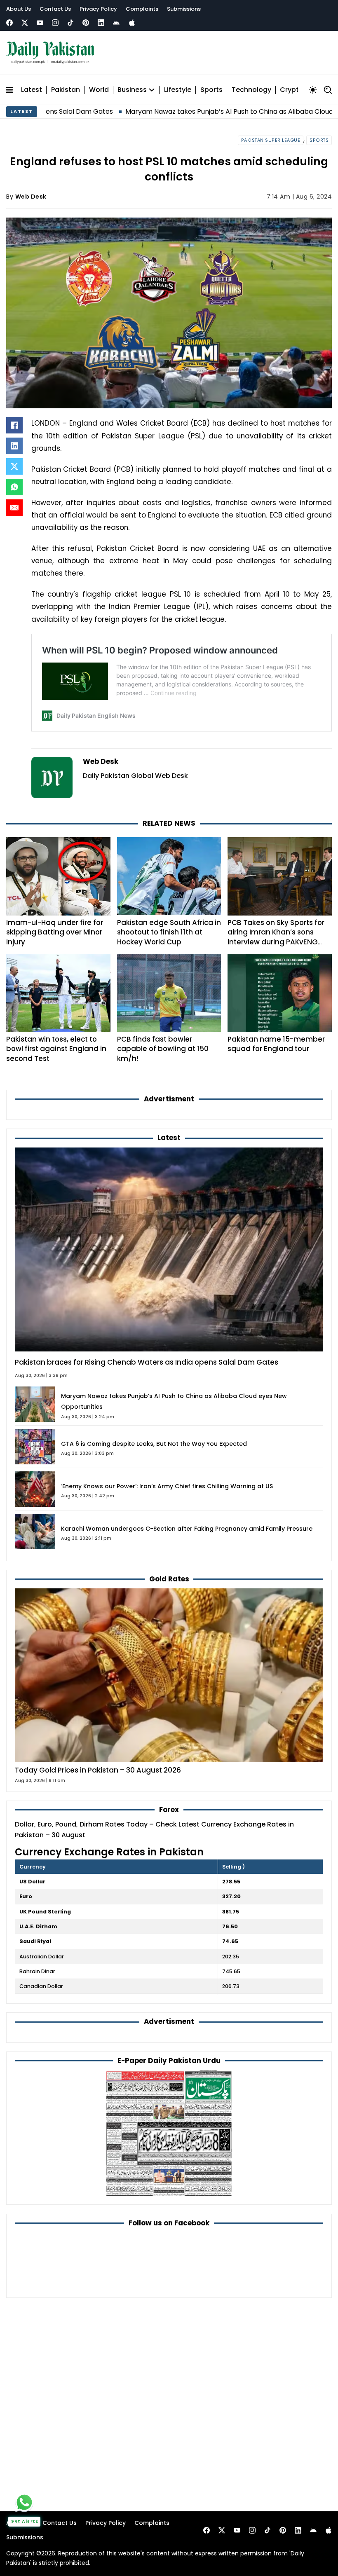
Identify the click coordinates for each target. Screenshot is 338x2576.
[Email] (14, 508)
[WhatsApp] (14, 487)
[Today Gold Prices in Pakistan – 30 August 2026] (169, 1675)
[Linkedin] (101, 23)
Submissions (184, 9)
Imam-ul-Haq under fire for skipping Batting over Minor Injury (55, 932)
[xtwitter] (25, 23)
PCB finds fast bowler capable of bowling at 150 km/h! (163, 1049)
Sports (211, 90)
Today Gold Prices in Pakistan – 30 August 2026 (98, 1770)
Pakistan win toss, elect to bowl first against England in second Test (56, 1049)
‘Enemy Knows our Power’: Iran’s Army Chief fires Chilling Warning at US (167, 1486)
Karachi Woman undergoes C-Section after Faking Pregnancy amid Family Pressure (187, 1529)
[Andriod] (116, 23)
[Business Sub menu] (152, 90)
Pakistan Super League (271, 140)
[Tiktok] (70, 23)
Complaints (142, 9)
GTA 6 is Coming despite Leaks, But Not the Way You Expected (154, 1444)
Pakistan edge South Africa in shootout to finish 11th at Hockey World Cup (169, 932)
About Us (19, 9)
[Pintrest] (86, 23)
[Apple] (132, 23)
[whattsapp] (24, 2502)
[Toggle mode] (313, 90)
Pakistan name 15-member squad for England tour (276, 1044)
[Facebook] (9, 23)
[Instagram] (55, 23)
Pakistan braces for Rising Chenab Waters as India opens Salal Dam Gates (147, 1362)
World (99, 90)
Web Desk (31, 197)
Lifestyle (178, 90)
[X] (14, 466)
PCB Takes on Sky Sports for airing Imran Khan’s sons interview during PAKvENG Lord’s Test (276, 937)
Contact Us (55, 9)
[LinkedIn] (14, 446)
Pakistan (66, 90)
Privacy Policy (98, 9)
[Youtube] (40, 23)
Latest (32, 90)
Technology (251, 90)
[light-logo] (52, 53)
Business (132, 90)
